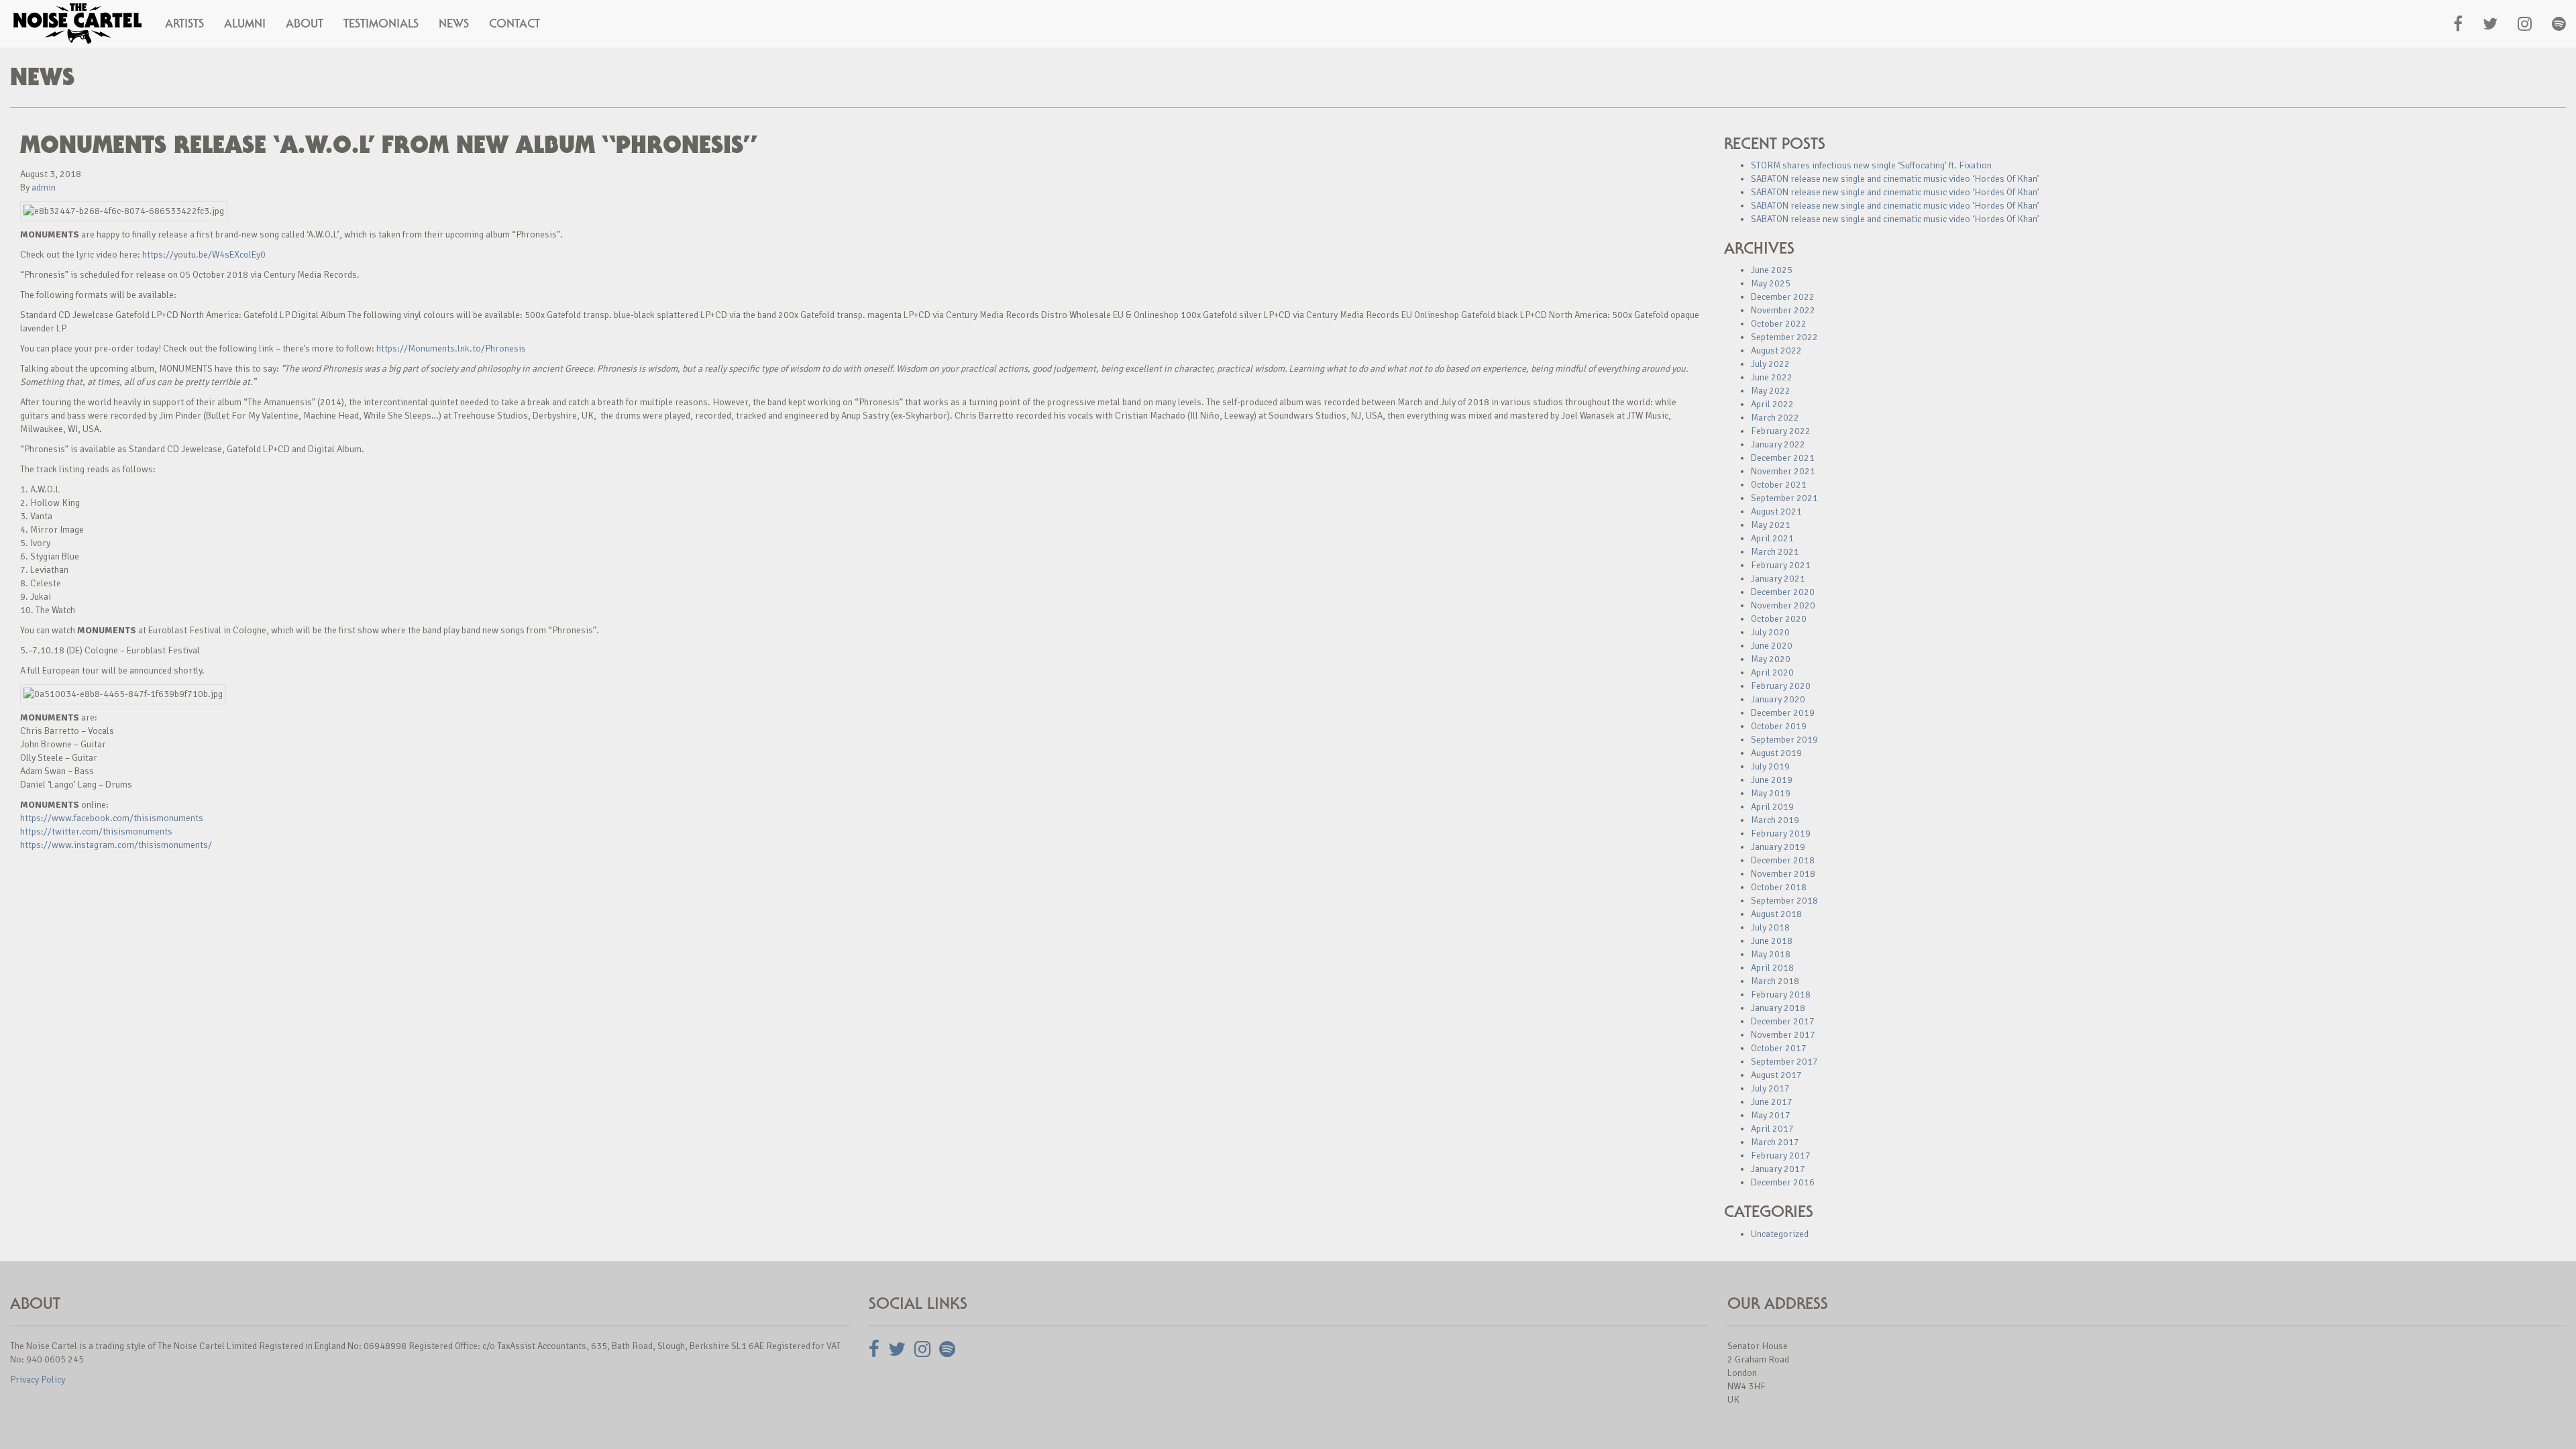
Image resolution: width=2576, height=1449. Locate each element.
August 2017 (1776, 1075)
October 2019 (1779, 726)
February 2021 (1781, 565)
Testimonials (381, 23)
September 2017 (1784, 1062)
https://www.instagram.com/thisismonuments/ (116, 845)
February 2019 (1781, 834)
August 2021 (1776, 512)
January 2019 (1778, 847)
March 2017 (1775, 1142)
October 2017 (1779, 1048)
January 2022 (1778, 444)
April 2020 (1772, 673)
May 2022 (1771, 391)
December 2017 (1783, 1021)
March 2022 (1775, 418)
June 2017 (1772, 1102)
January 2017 (1778, 1169)
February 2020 (1781, 686)
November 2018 (1783, 874)
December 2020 (1783, 592)
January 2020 (1778, 699)
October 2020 (1779, 619)
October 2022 (1779, 324)
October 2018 (1779, 887)
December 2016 (1783, 1182)
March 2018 (1775, 981)
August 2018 (1776, 914)
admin (44, 187)
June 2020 (1772, 646)
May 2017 (1771, 1115)
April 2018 (1772, 968)
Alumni (245, 23)
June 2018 (1772, 941)
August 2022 (1776, 351)
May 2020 (1771, 659)
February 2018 (1781, 995)
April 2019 (1772, 807)
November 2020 (1783, 605)
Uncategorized (1780, 1234)
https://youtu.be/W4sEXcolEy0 (204, 255)
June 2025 (1772, 270)
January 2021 (1778, 579)
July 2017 (1770, 1088)
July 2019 (1770, 766)
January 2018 (1778, 1008)
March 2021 (1775, 552)
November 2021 (1783, 471)
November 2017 (1783, 1035)
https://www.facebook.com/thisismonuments (112, 818)
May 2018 (1771, 954)
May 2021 (1771, 525)
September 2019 (1784, 740)
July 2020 (1770, 632)
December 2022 (1783, 297)
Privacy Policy (38, 1380)
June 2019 (1772, 780)
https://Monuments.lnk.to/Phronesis (451, 348)
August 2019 (1776, 753)
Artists (184, 23)
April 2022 (1772, 404)
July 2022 (1770, 364)
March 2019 (1775, 820)
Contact (515, 23)
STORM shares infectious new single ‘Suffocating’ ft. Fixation (1871, 165)
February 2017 (1781, 1156)
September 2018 (1784, 901)
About (305, 23)
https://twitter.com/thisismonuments (96, 831)
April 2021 (1772, 538)
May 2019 (1771, 793)
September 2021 (1784, 498)
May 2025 (1771, 283)
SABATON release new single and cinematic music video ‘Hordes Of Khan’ (1895, 179)
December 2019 (1783, 713)
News (454, 23)
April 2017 (1772, 1129)
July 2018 (1770, 927)
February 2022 (1781, 431)
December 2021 (1783, 458)
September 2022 (1784, 337)
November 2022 (1783, 310)
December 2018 (1783, 860)
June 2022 (1772, 377)
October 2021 (1779, 485)
